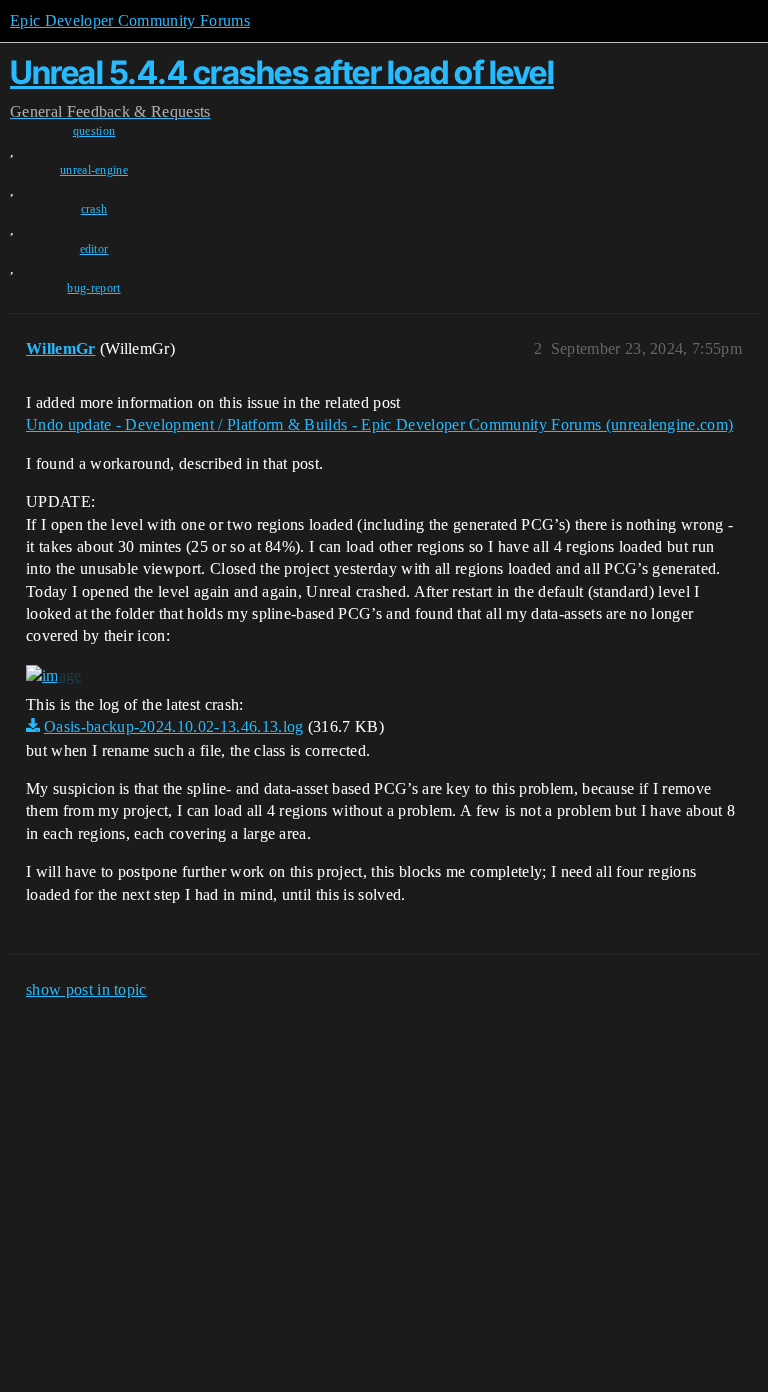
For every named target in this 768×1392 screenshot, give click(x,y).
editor (94, 249)
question (94, 131)
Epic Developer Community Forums (130, 20)
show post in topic (86, 989)
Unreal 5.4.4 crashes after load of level (282, 72)
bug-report (93, 288)
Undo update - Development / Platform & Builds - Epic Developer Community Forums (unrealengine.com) (379, 424)
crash (94, 209)
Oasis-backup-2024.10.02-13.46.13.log (174, 726)
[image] (54, 676)
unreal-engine (94, 170)
